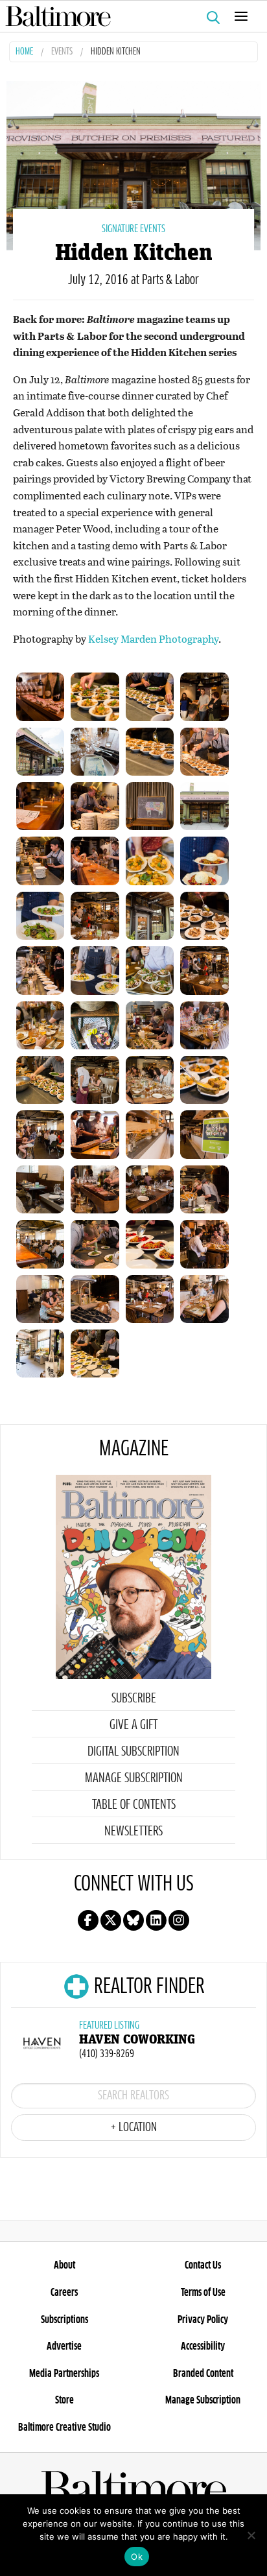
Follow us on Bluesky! (133, 1920)
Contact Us (203, 2265)
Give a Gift (133, 1725)
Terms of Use (203, 2293)
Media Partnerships (64, 2374)
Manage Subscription (134, 1778)
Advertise (64, 2346)
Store (64, 2400)
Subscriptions (64, 2320)
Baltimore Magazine (128, 16)
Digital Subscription (133, 1752)
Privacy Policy (203, 2320)
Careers (64, 2293)
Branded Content (203, 2374)
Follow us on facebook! (88, 1920)
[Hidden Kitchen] (133, 164)
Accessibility (203, 2346)
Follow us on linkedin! (156, 1920)
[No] (251, 2535)
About (64, 2265)
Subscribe (134, 1699)
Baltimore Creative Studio (64, 2427)
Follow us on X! (111, 1920)
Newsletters (133, 1831)
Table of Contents (134, 1805)
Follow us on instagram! (179, 1920)
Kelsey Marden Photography (153, 638)
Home (24, 52)
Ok (137, 2557)
